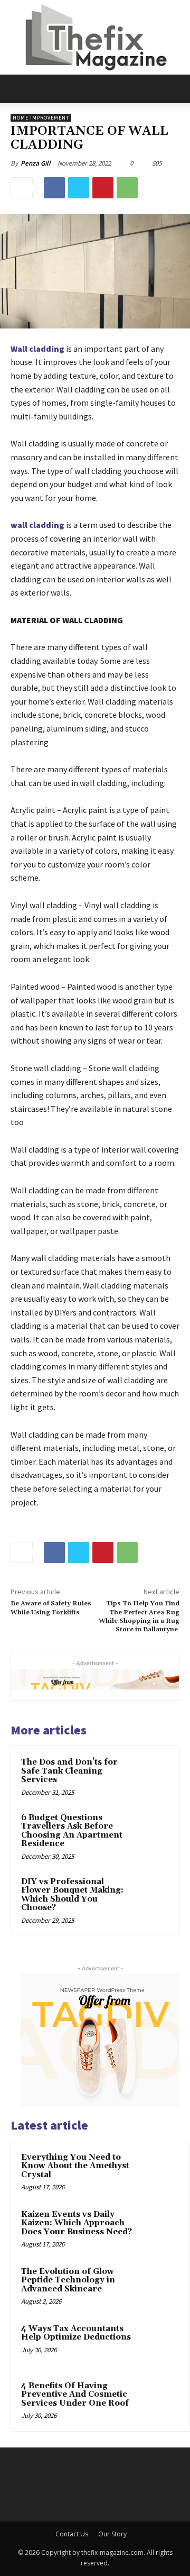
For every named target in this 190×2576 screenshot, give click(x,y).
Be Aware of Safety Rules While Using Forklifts (51, 1608)
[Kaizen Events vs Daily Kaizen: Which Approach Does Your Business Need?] (159, 2229)
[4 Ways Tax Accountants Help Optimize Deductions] (159, 2343)
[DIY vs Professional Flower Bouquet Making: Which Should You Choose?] (150, 1895)
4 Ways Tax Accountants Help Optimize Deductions (76, 2333)
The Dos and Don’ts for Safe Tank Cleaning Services (69, 1771)
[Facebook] (54, 188)
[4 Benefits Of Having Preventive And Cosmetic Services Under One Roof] (159, 2400)
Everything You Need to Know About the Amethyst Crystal (75, 2166)
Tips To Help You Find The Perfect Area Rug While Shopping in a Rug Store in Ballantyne (139, 1616)
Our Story (112, 2534)
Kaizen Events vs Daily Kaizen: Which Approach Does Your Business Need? (77, 2223)
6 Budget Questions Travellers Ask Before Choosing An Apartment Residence (72, 1831)
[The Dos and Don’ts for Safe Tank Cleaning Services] (150, 1775)
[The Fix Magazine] (95, 37)
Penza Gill (36, 163)
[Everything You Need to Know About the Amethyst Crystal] (159, 2172)
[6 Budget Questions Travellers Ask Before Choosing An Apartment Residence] (150, 1831)
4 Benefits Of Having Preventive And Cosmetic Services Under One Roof (75, 2395)
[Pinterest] (103, 188)
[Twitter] (79, 188)
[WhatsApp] (127, 188)
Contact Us (72, 2534)
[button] (18, 89)
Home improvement (41, 118)
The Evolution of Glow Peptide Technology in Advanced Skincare (68, 2280)
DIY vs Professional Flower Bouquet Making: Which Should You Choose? (72, 1895)
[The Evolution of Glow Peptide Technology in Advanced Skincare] (159, 2286)
